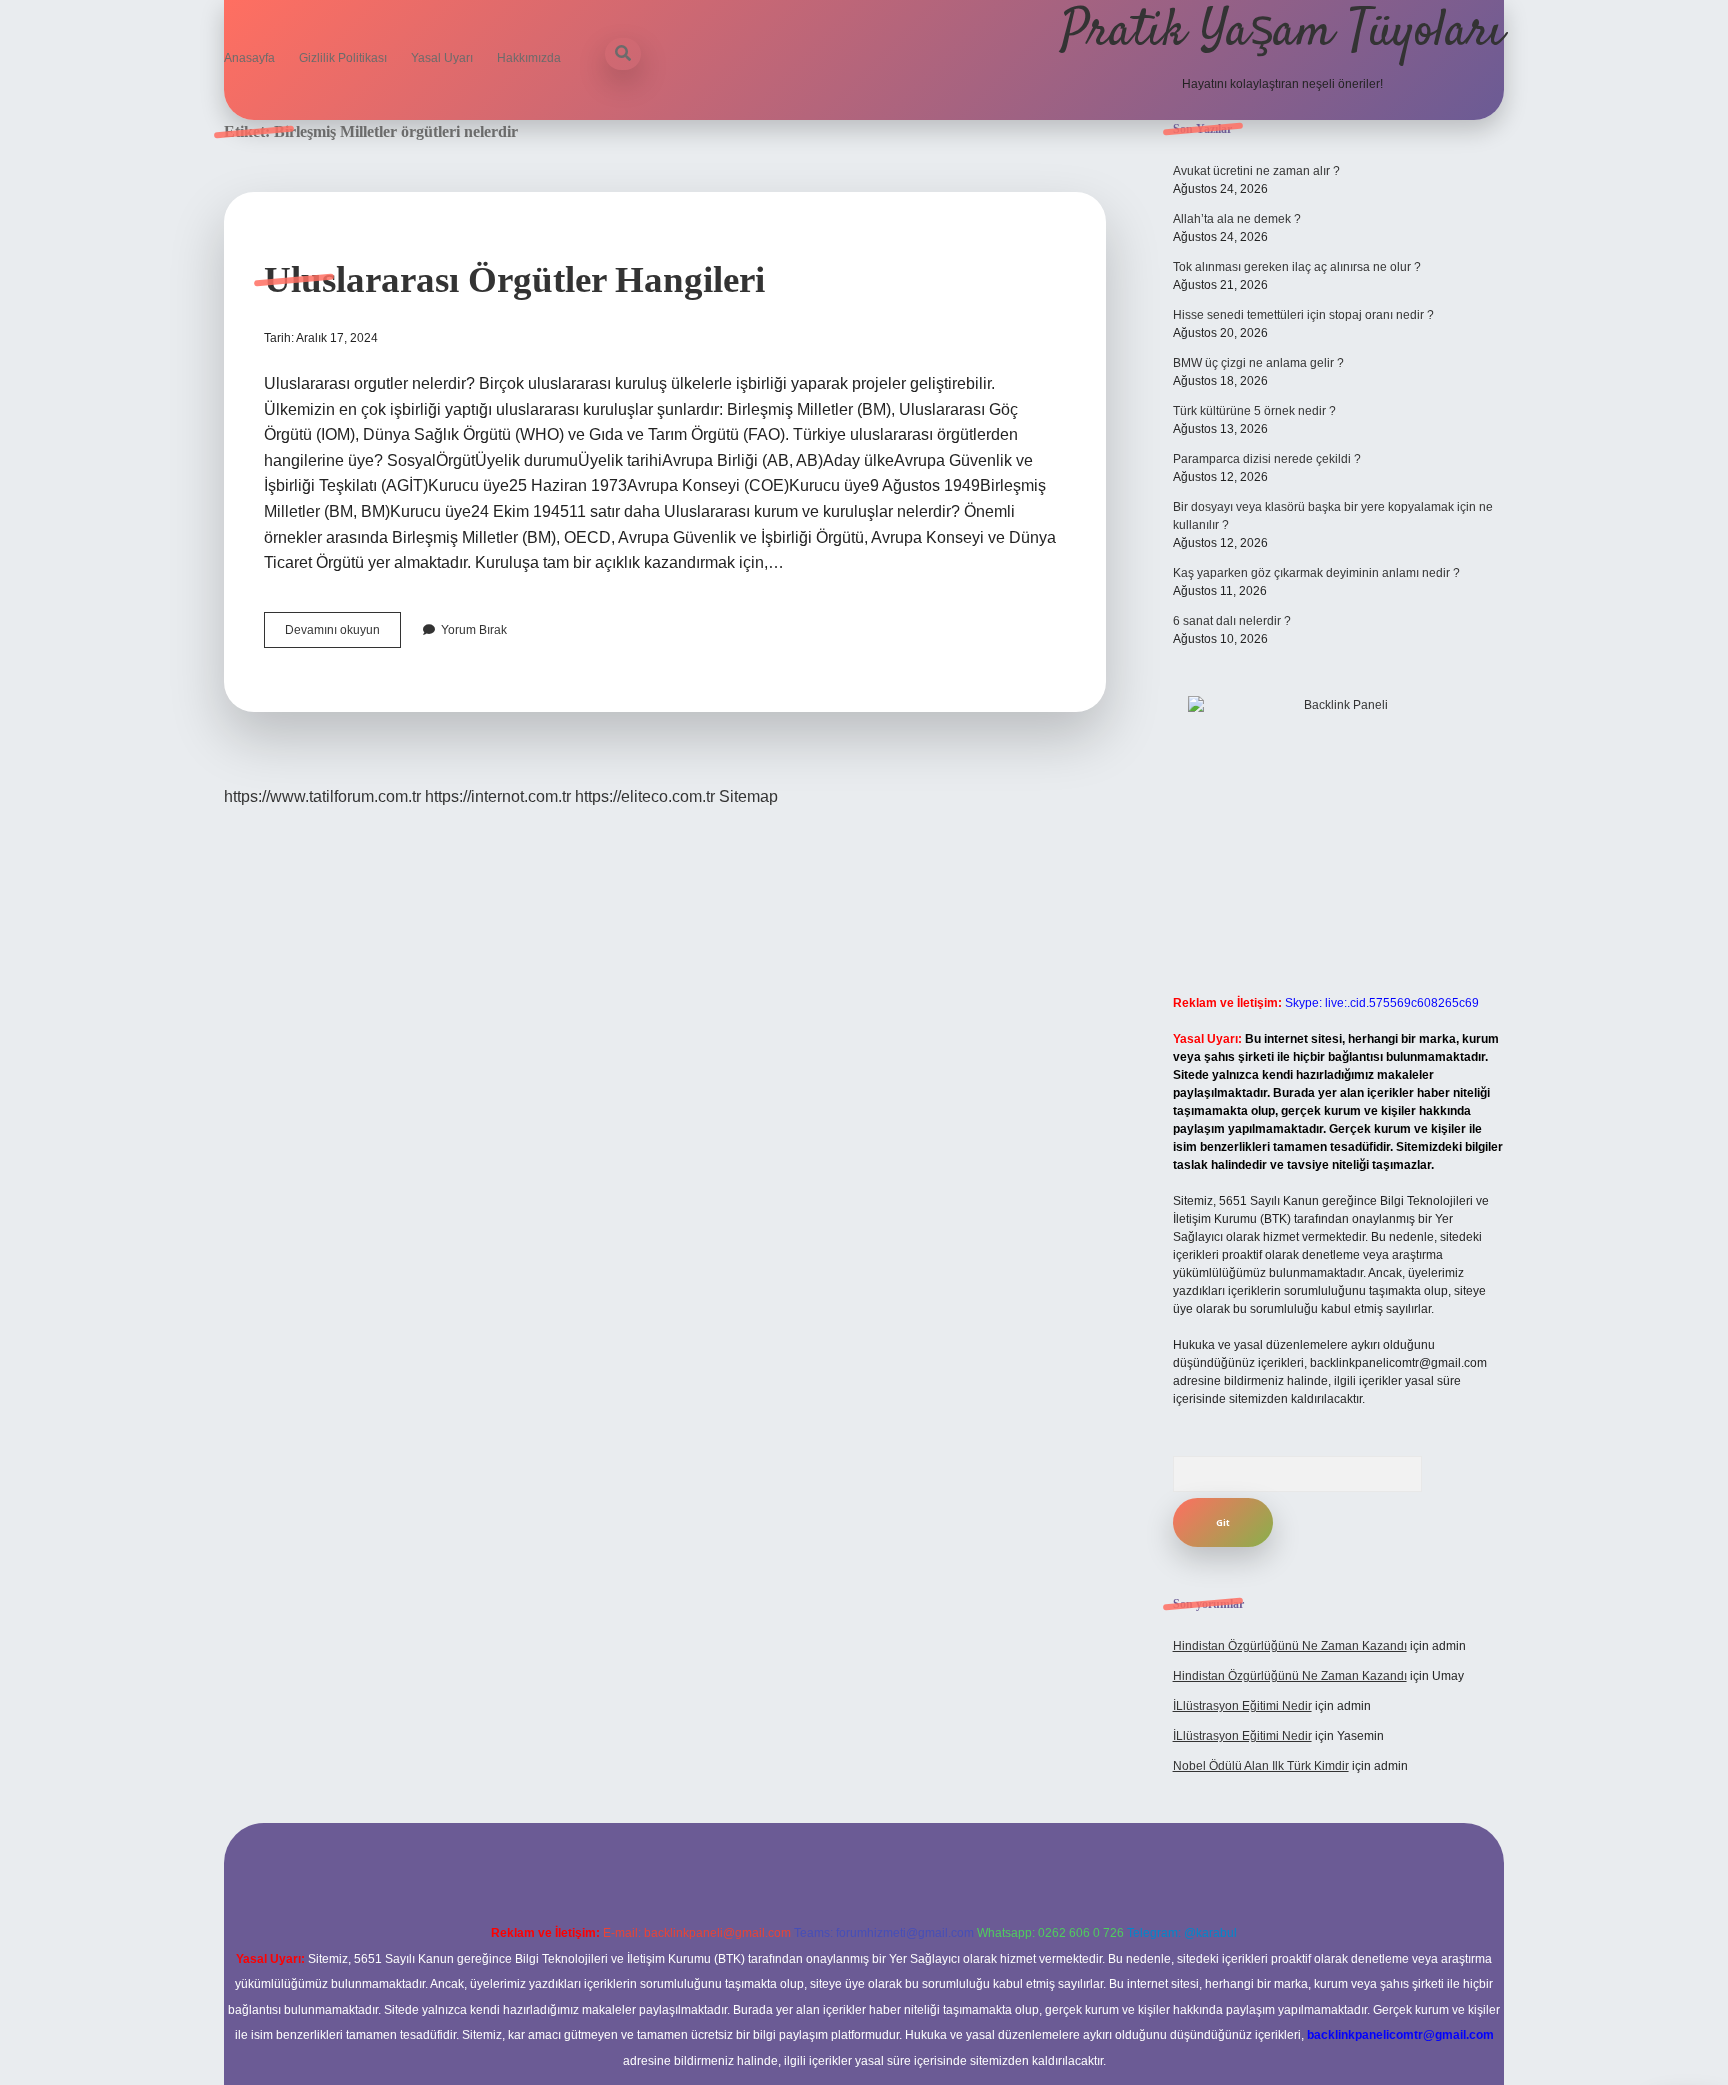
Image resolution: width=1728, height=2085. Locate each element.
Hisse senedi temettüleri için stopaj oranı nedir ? (1303, 315)
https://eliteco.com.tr (645, 796)
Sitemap (748, 796)
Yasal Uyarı (442, 58)
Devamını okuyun (343, 635)
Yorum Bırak (474, 630)
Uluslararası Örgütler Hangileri (514, 279)
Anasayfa (249, 58)
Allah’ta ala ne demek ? (1237, 219)
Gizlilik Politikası (343, 58)
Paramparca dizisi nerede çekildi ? (1267, 459)
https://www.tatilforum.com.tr (322, 796)
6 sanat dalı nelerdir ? (1232, 621)
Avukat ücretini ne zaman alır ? (1256, 171)
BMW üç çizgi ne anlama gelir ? (1258, 363)
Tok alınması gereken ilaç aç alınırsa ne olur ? (1297, 267)
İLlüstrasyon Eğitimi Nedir (1242, 1706)
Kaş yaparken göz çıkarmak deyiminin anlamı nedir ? (1316, 573)
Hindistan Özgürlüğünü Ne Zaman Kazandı (1290, 1646)
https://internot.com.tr (498, 796)
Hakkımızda (529, 58)
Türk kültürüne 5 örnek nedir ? (1254, 411)
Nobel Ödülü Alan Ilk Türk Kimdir (1261, 1766)
